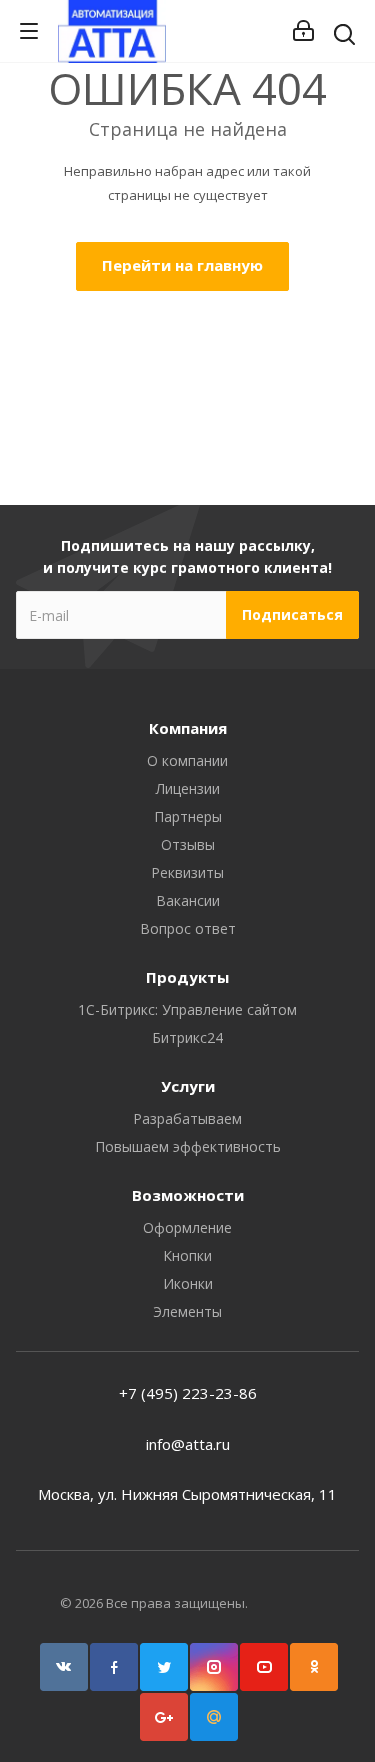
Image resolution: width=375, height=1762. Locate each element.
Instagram (214, 1667)
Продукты (187, 977)
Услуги (188, 1086)
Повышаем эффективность (188, 1146)
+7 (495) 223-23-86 (188, 1393)
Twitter (164, 1667)
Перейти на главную (182, 265)
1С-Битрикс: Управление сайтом (187, 1009)
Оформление (187, 1227)
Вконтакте (64, 1667)
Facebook (114, 1667)
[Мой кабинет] (303, 31)
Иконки (188, 1283)
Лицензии (188, 788)
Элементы (187, 1311)
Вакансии (188, 900)
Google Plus (164, 1717)
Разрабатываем (187, 1118)
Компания (188, 728)
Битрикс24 (187, 1037)
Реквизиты (187, 872)
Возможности (188, 1195)
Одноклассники (314, 1667)
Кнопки (187, 1255)
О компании (187, 760)
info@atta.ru (188, 1444)
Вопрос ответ (188, 928)
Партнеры (188, 816)
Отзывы (188, 844)
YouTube (264, 1667)
